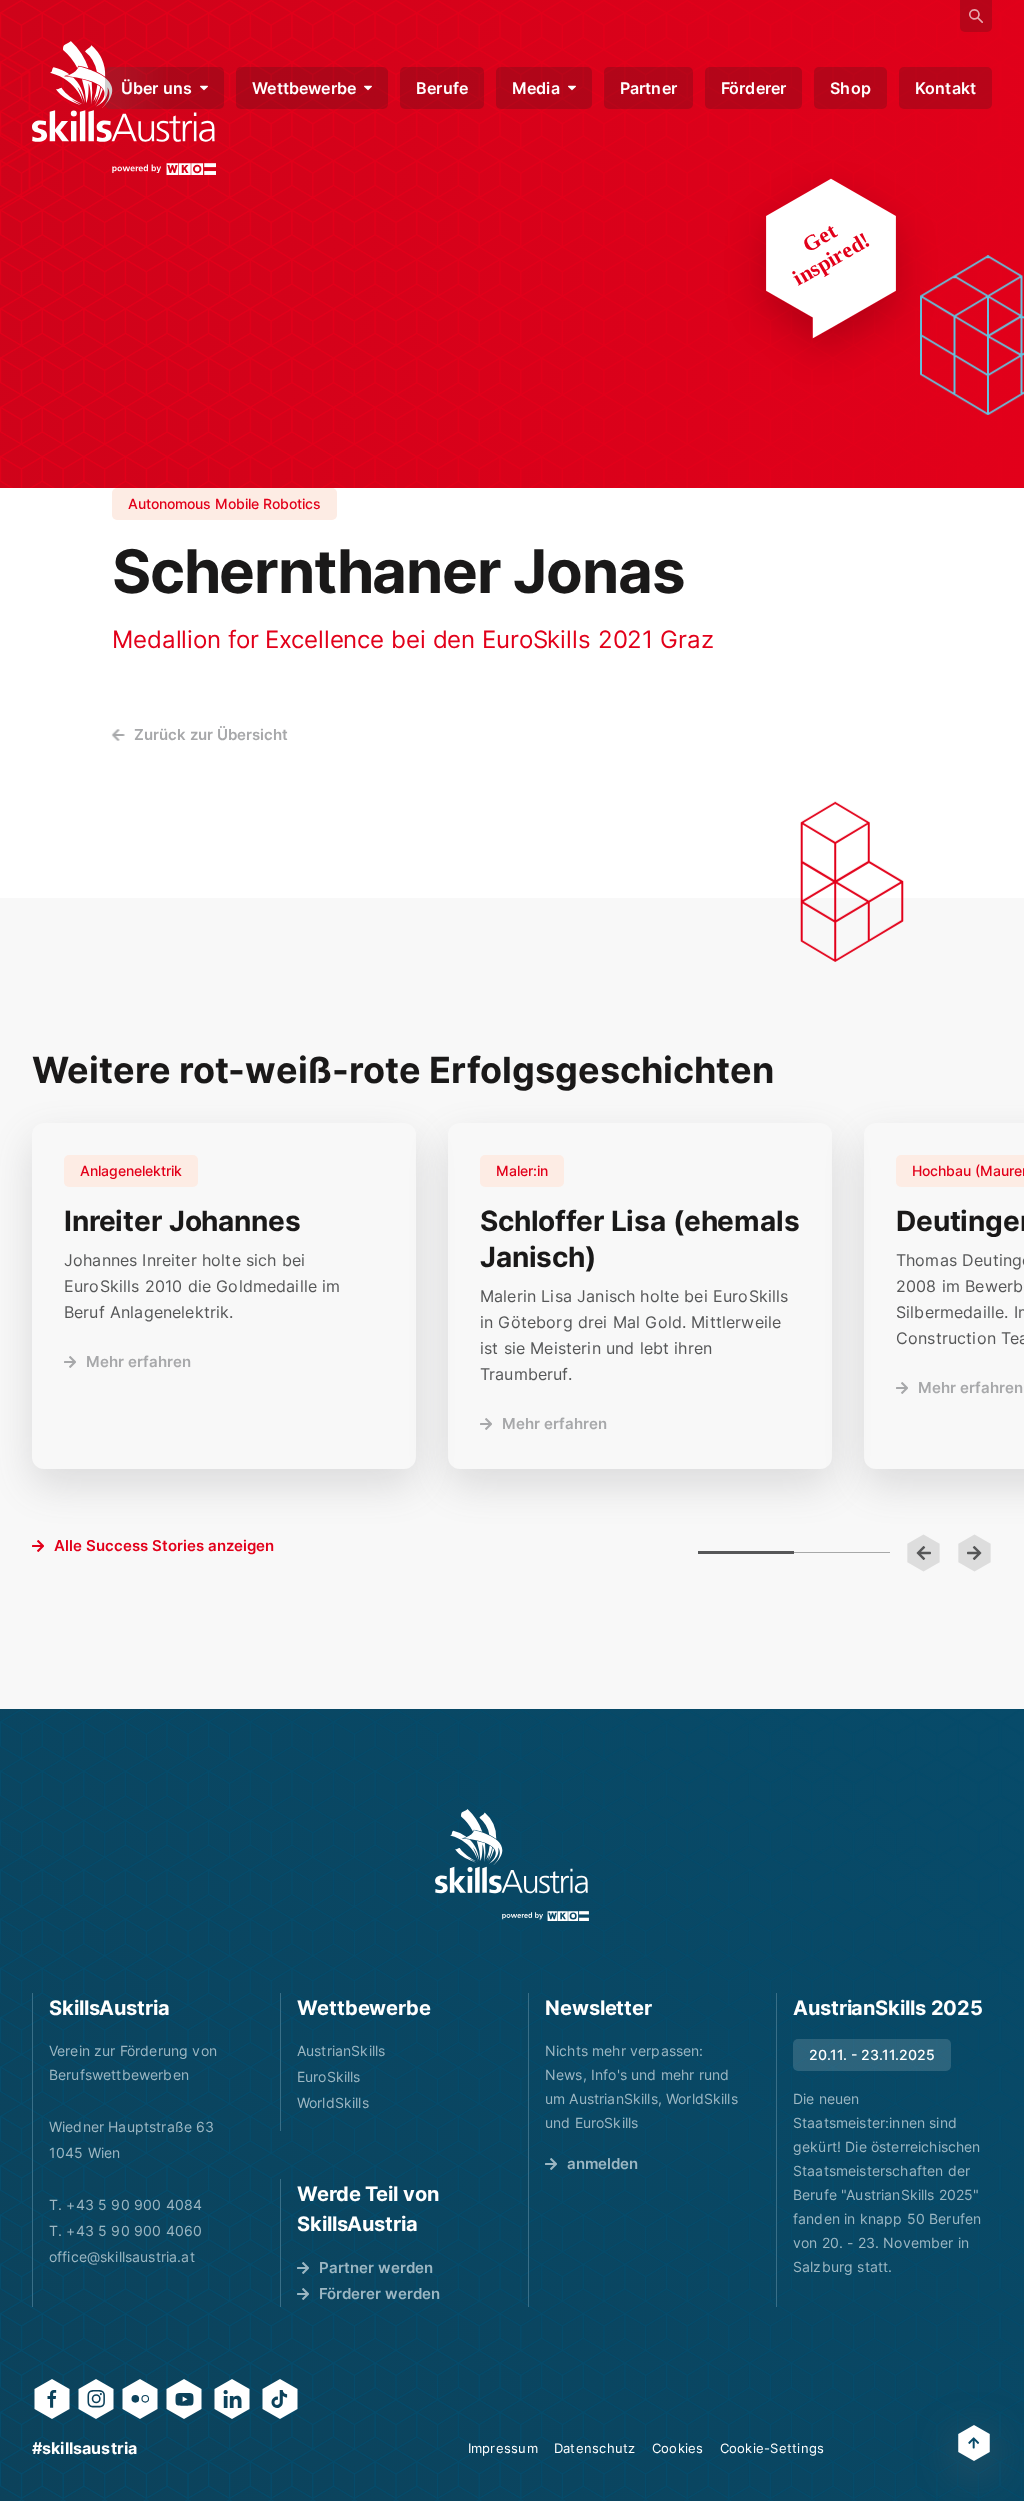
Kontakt (945, 88)
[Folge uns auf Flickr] (140, 2399)
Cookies (678, 2448)
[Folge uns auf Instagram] (96, 2399)
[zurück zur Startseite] (512, 1865)
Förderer (753, 88)
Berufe (442, 88)
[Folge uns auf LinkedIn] (232, 2399)
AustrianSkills (341, 2050)
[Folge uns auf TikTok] (280, 2399)
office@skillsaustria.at (122, 2256)
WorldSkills (333, 2102)
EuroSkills (329, 2076)
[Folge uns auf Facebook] (52, 2399)
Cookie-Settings (772, 2448)
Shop (850, 88)
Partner (648, 88)
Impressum (503, 2448)
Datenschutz (595, 2448)
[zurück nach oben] (974, 2443)
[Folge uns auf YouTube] (184, 2399)
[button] (923, 1553)
